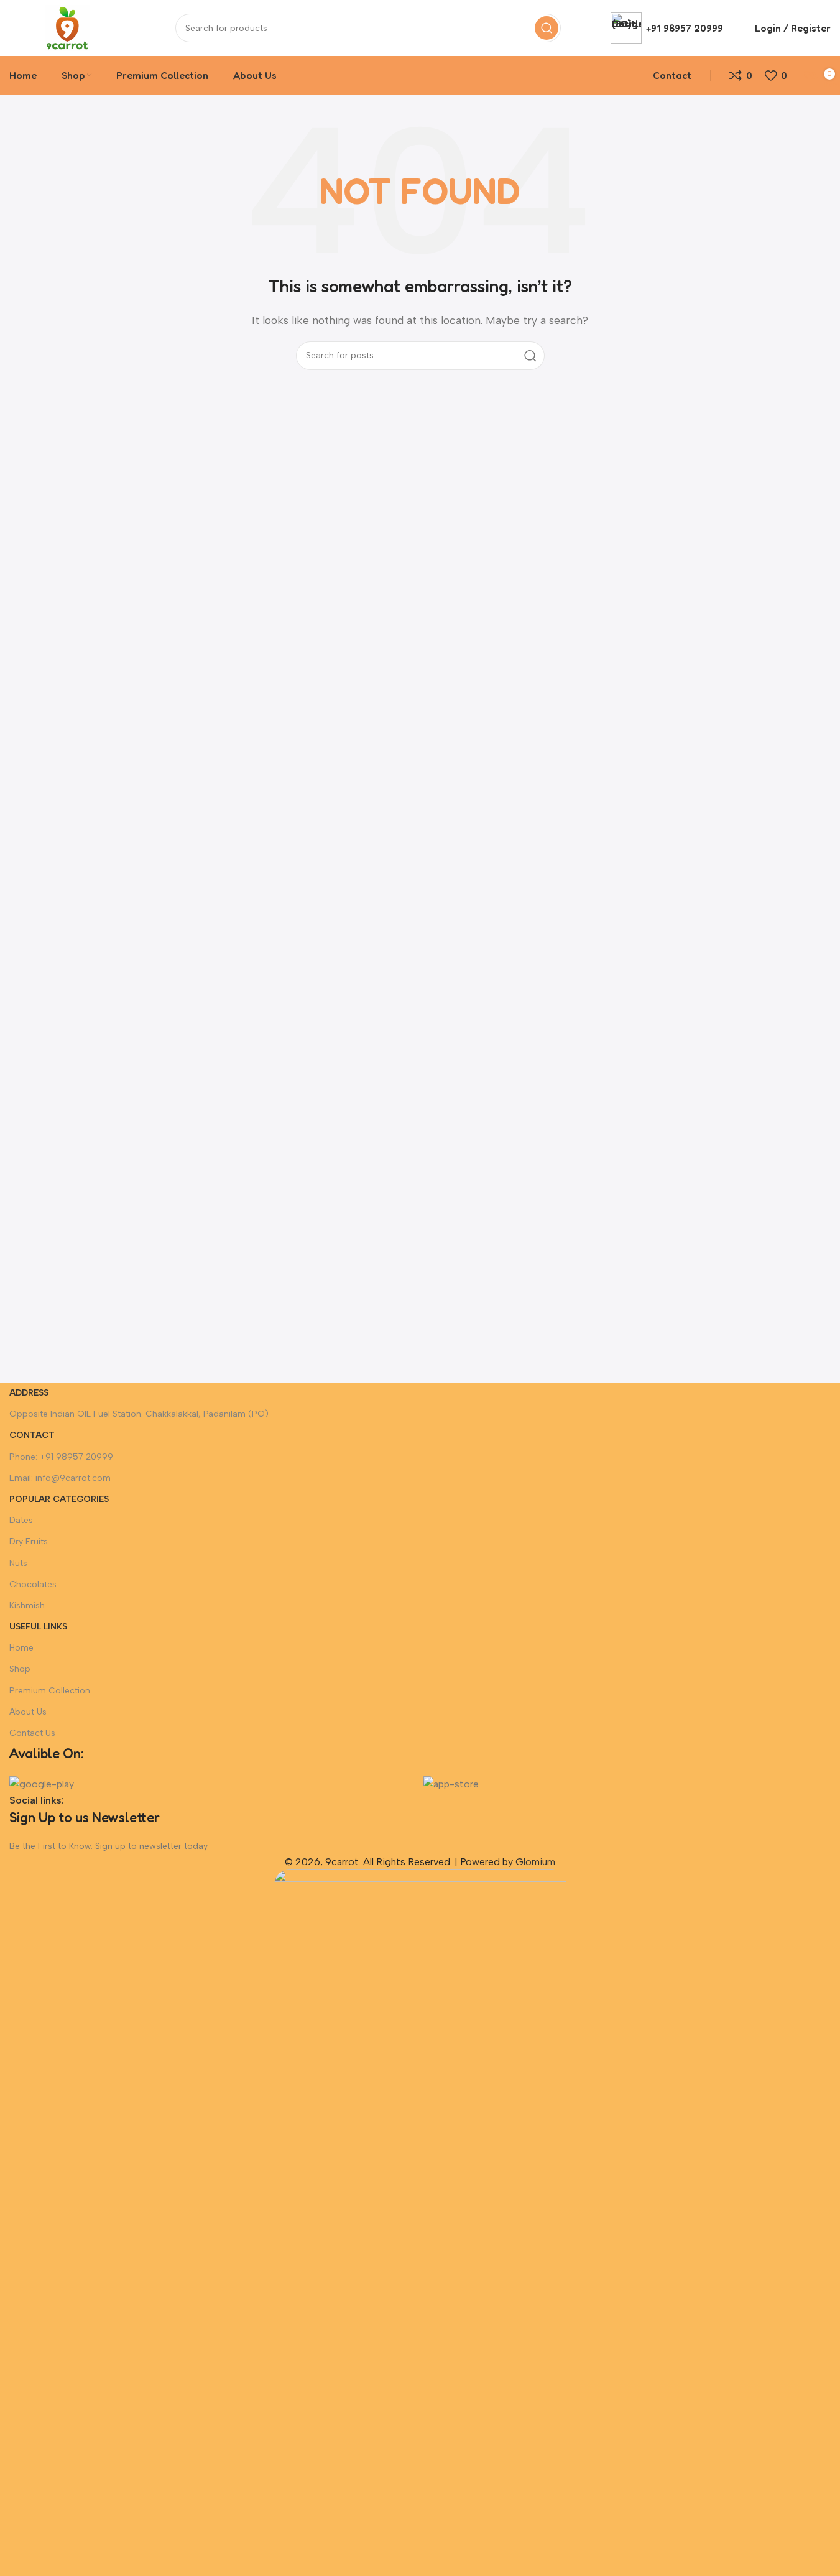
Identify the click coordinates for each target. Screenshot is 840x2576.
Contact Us (32, 1733)
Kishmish (27, 1605)
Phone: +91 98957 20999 (61, 1457)
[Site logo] (67, 27)
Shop (20, 1669)
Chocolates (33, 1584)
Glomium (535, 1862)
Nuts (18, 1563)
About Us (28, 1712)
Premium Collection (50, 1691)
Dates (21, 1520)
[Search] (547, 28)
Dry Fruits (29, 1541)
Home (21, 1648)
